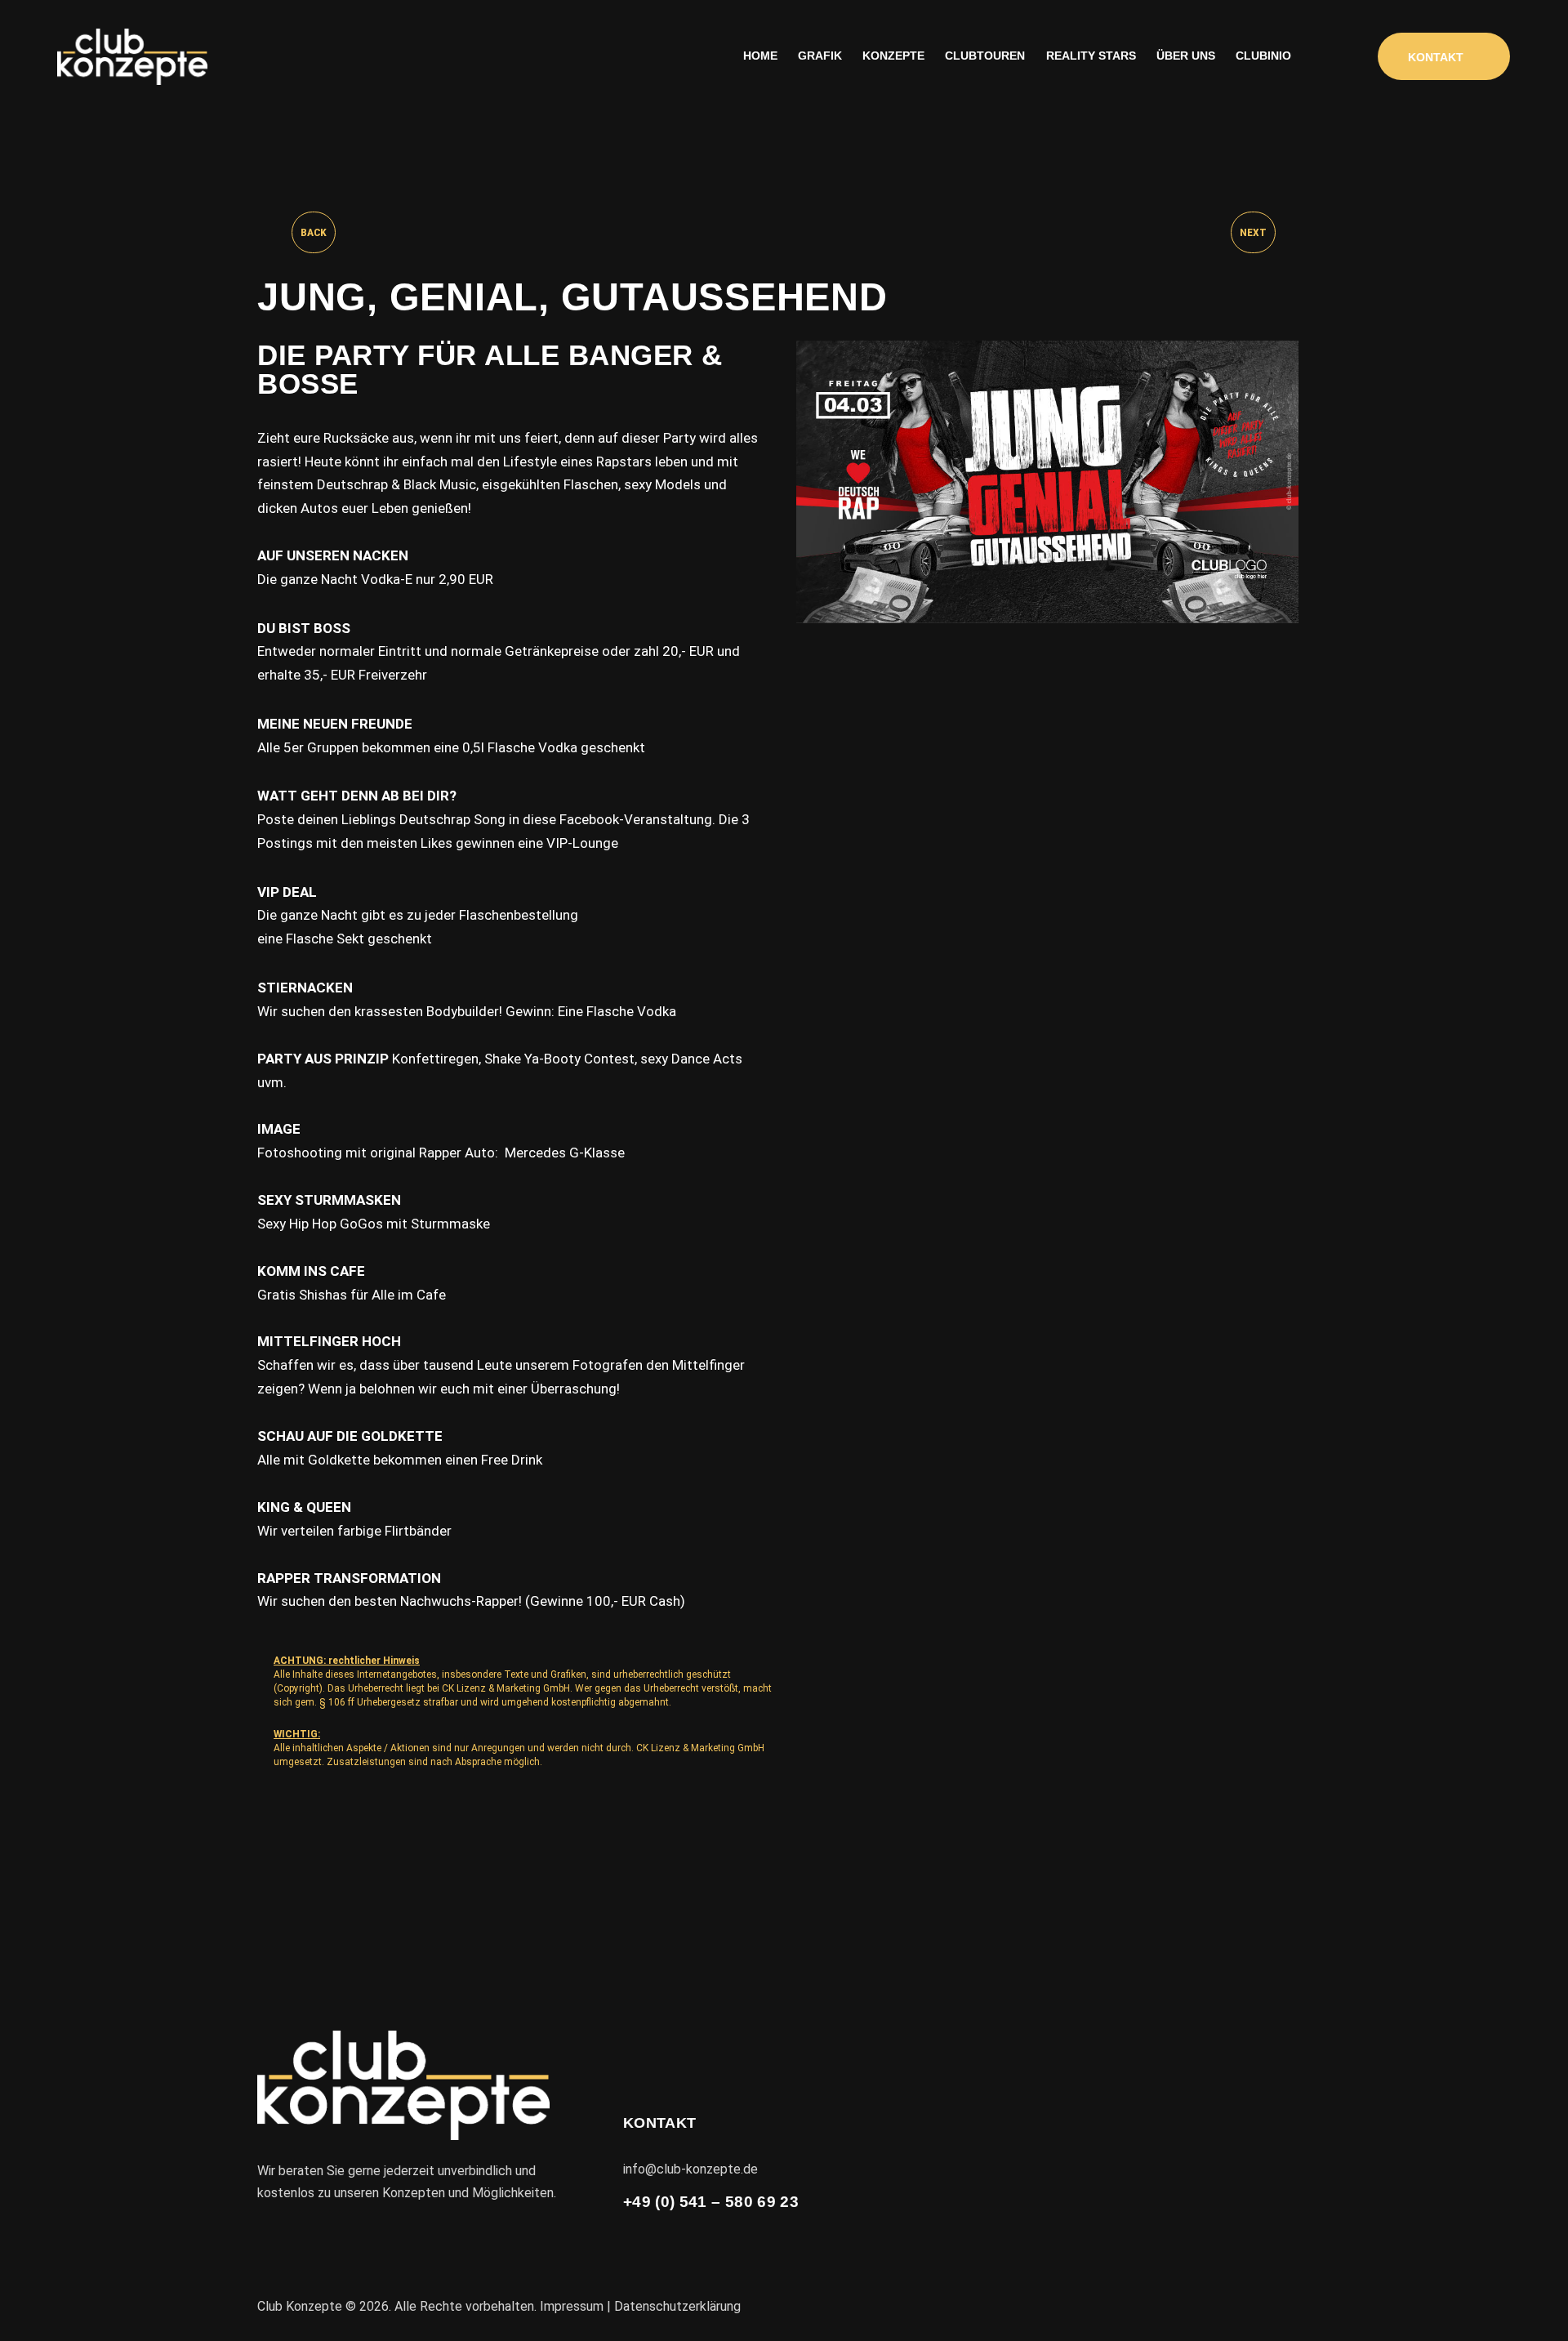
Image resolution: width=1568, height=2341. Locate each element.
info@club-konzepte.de (690, 2169)
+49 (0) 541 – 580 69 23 (711, 2202)
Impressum (572, 2306)
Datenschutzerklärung (677, 2306)
